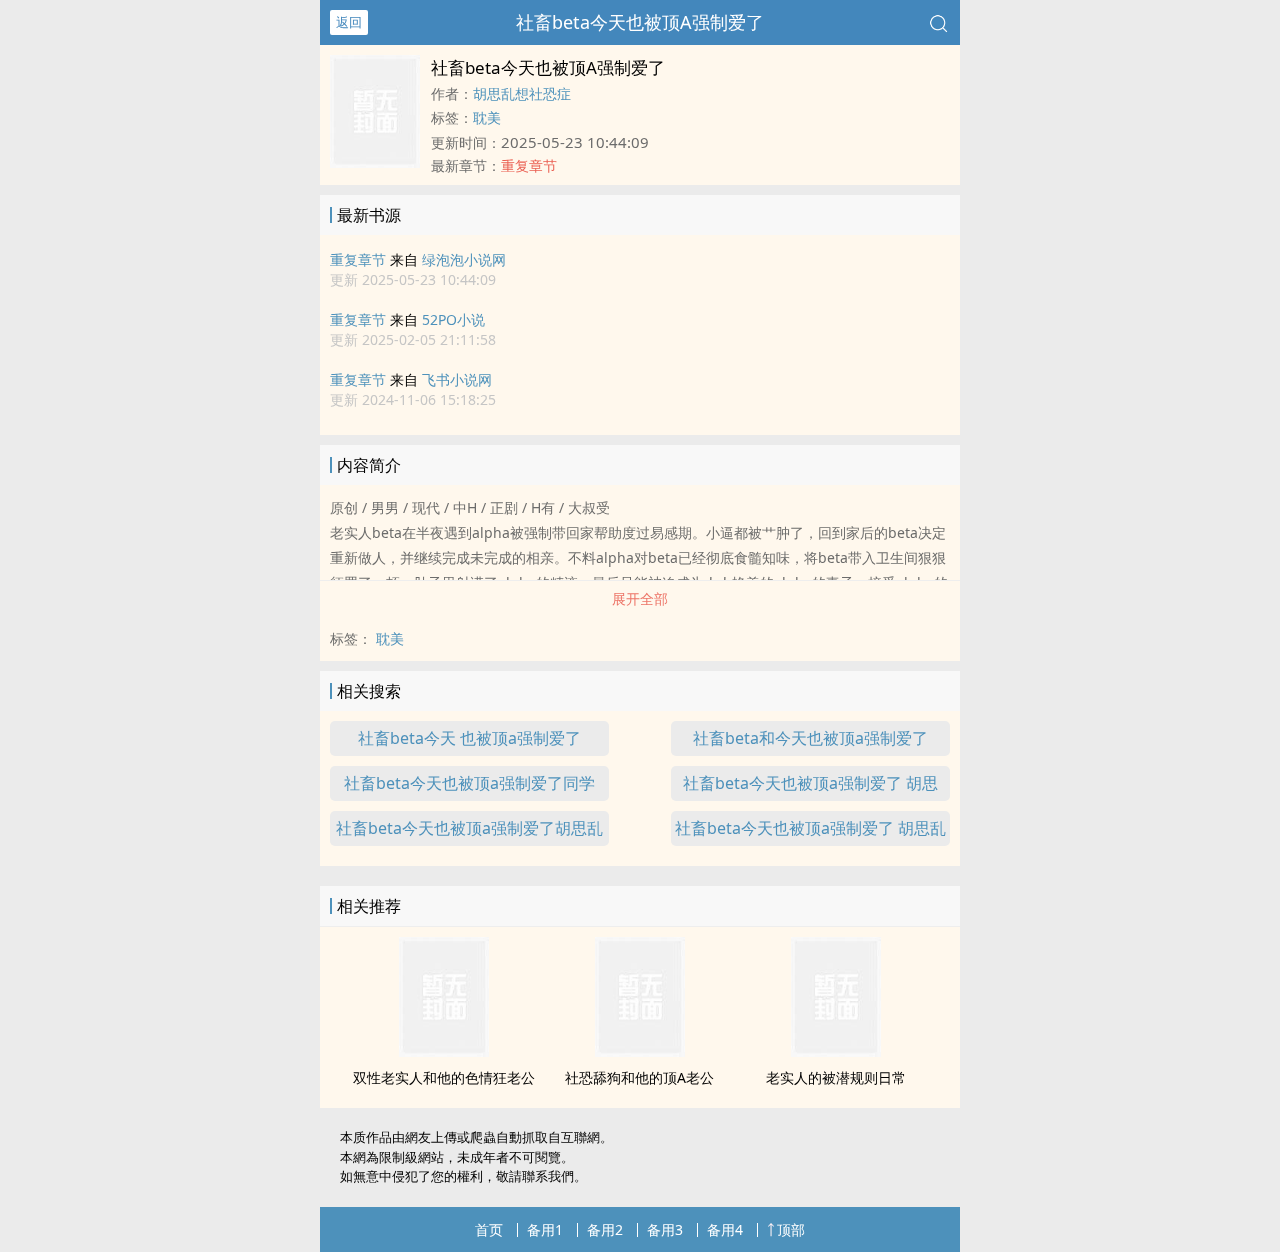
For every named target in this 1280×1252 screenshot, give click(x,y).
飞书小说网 (457, 379)
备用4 (725, 1229)
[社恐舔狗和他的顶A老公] (640, 1051)
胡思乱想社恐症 (522, 93)
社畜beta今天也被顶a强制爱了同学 (469, 783)
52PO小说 (453, 319)
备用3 (665, 1229)
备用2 (605, 1229)
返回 (349, 22)
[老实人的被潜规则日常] (836, 1051)
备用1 (545, 1229)
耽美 (487, 117)
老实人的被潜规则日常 (836, 1077)
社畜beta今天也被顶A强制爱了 (640, 22)
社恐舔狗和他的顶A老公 (639, 1077)
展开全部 (640, 598)
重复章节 (358, 259)
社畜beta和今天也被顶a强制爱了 (810, 738)
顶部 (791, 1229)
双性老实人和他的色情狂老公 (444, 1077)
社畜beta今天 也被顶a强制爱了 (469, 738)
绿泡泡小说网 (464, 259)
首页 (489, 1229)
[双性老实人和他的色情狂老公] (444, 1051)
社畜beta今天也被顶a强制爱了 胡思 (810, 783)
